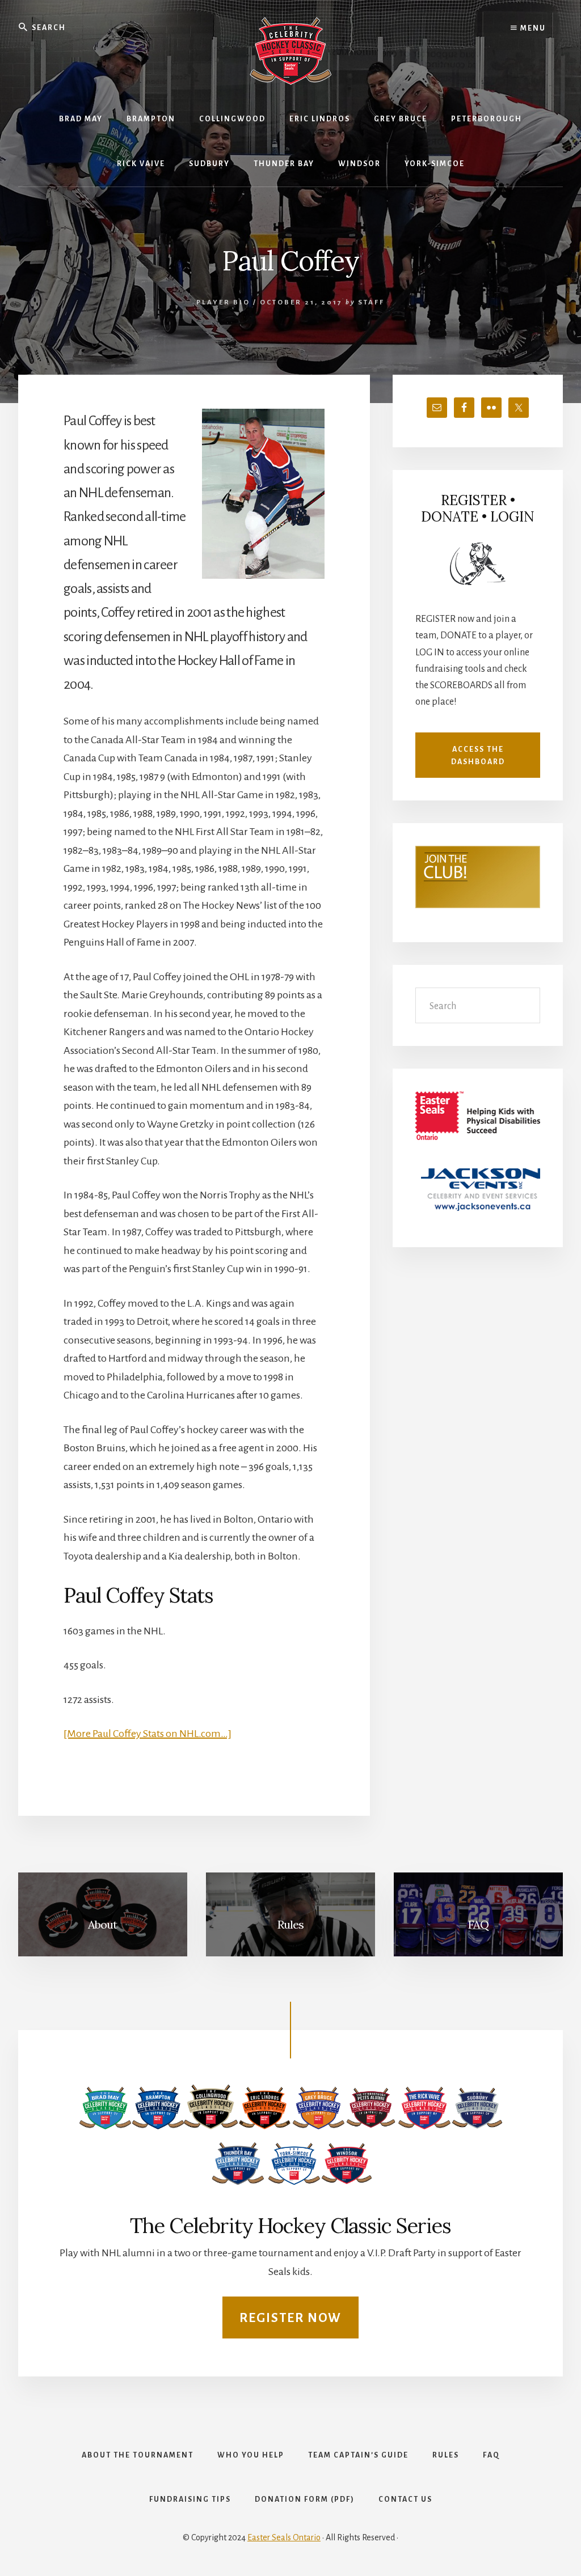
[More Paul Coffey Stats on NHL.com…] (148, 1734)
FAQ (478, 1924)
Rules (290, 1924)
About (102, 1924)
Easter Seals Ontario (284, 2537)
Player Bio (223, 302)
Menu (532, 28)
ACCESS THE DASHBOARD (478, 756)
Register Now (290, 2318)
